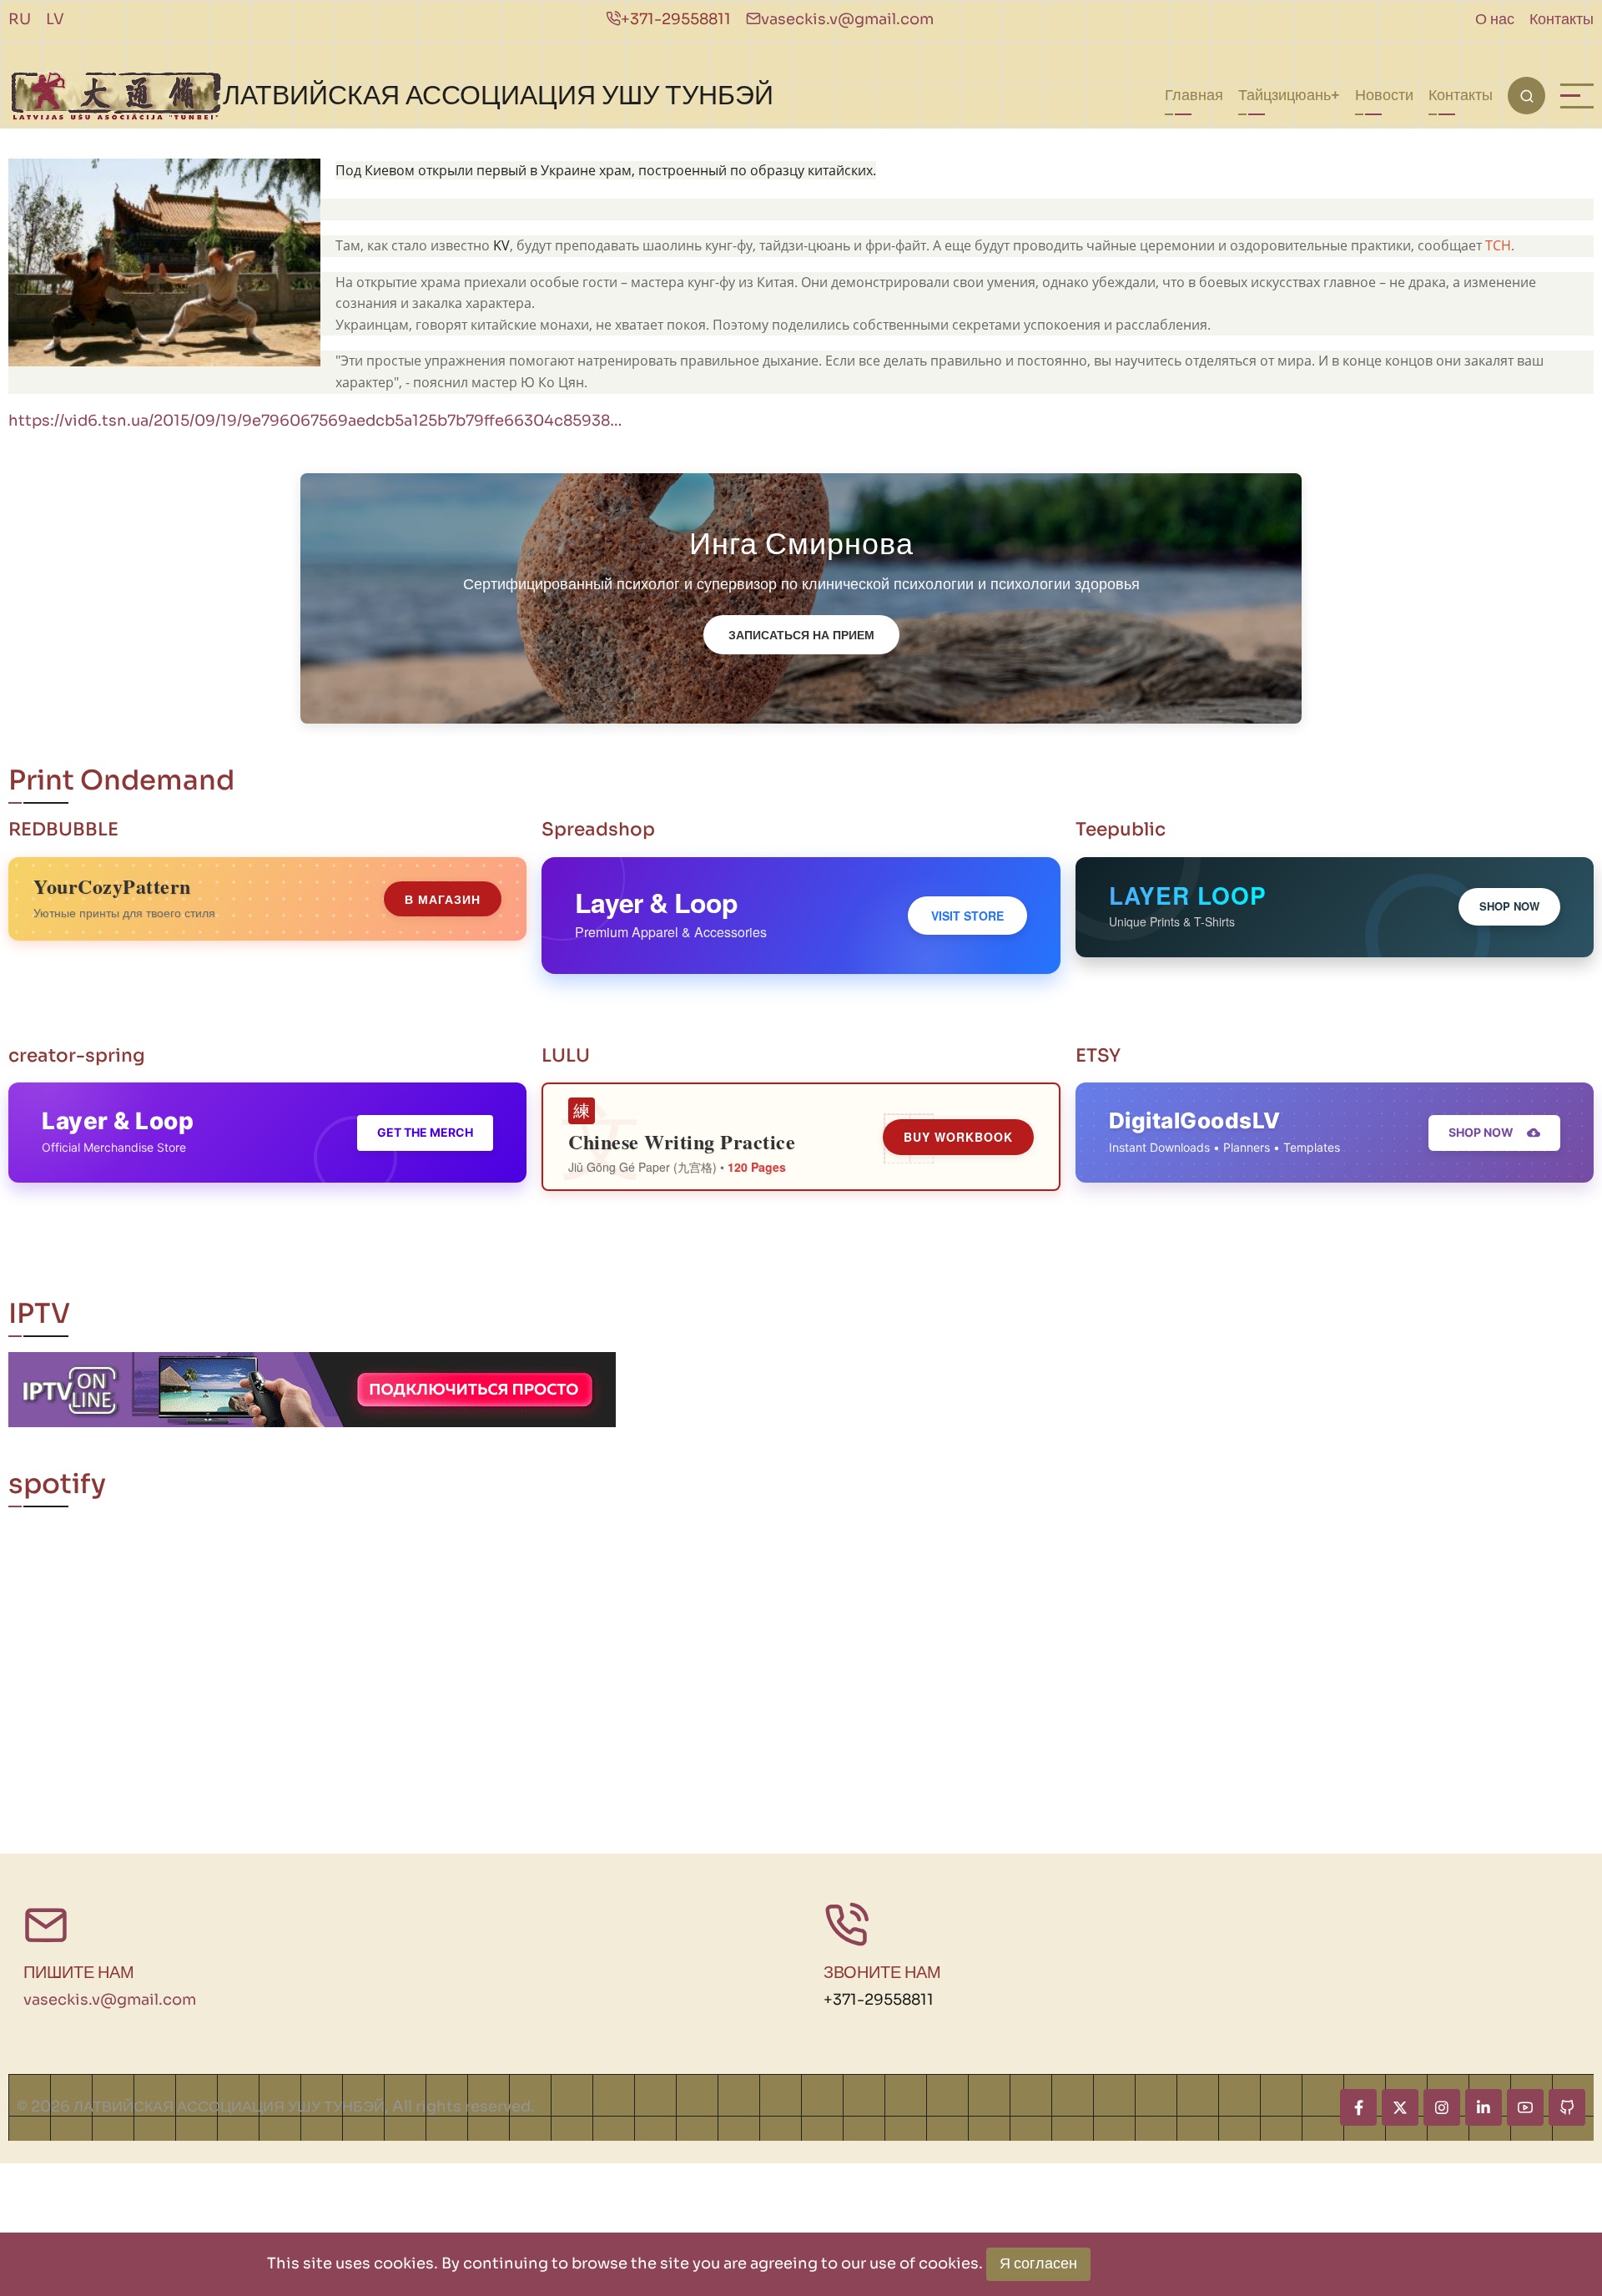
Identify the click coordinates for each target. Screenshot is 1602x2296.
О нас (1495, 19)
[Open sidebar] (1577, 96)
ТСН (1498, 245)
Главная (1194, 95)
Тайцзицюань (1285, 95)
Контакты (1562, 19)
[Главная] (116, 96)
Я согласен (1038, 2263)
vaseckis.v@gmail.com (847, 19)
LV (55, 19)
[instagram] (1442, 2107)
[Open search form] (1526, 96)
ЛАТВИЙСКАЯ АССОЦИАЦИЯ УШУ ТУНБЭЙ (498, 95)
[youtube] (1525, 2107)
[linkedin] (1484, 2107)
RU (20, 19)
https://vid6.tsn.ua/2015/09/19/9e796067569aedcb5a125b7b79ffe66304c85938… (315, 421)
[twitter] (1400, 2107)
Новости (1384, 95)
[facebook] (1358, 2107)
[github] (1567, 2107)
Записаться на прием (801, 634)
